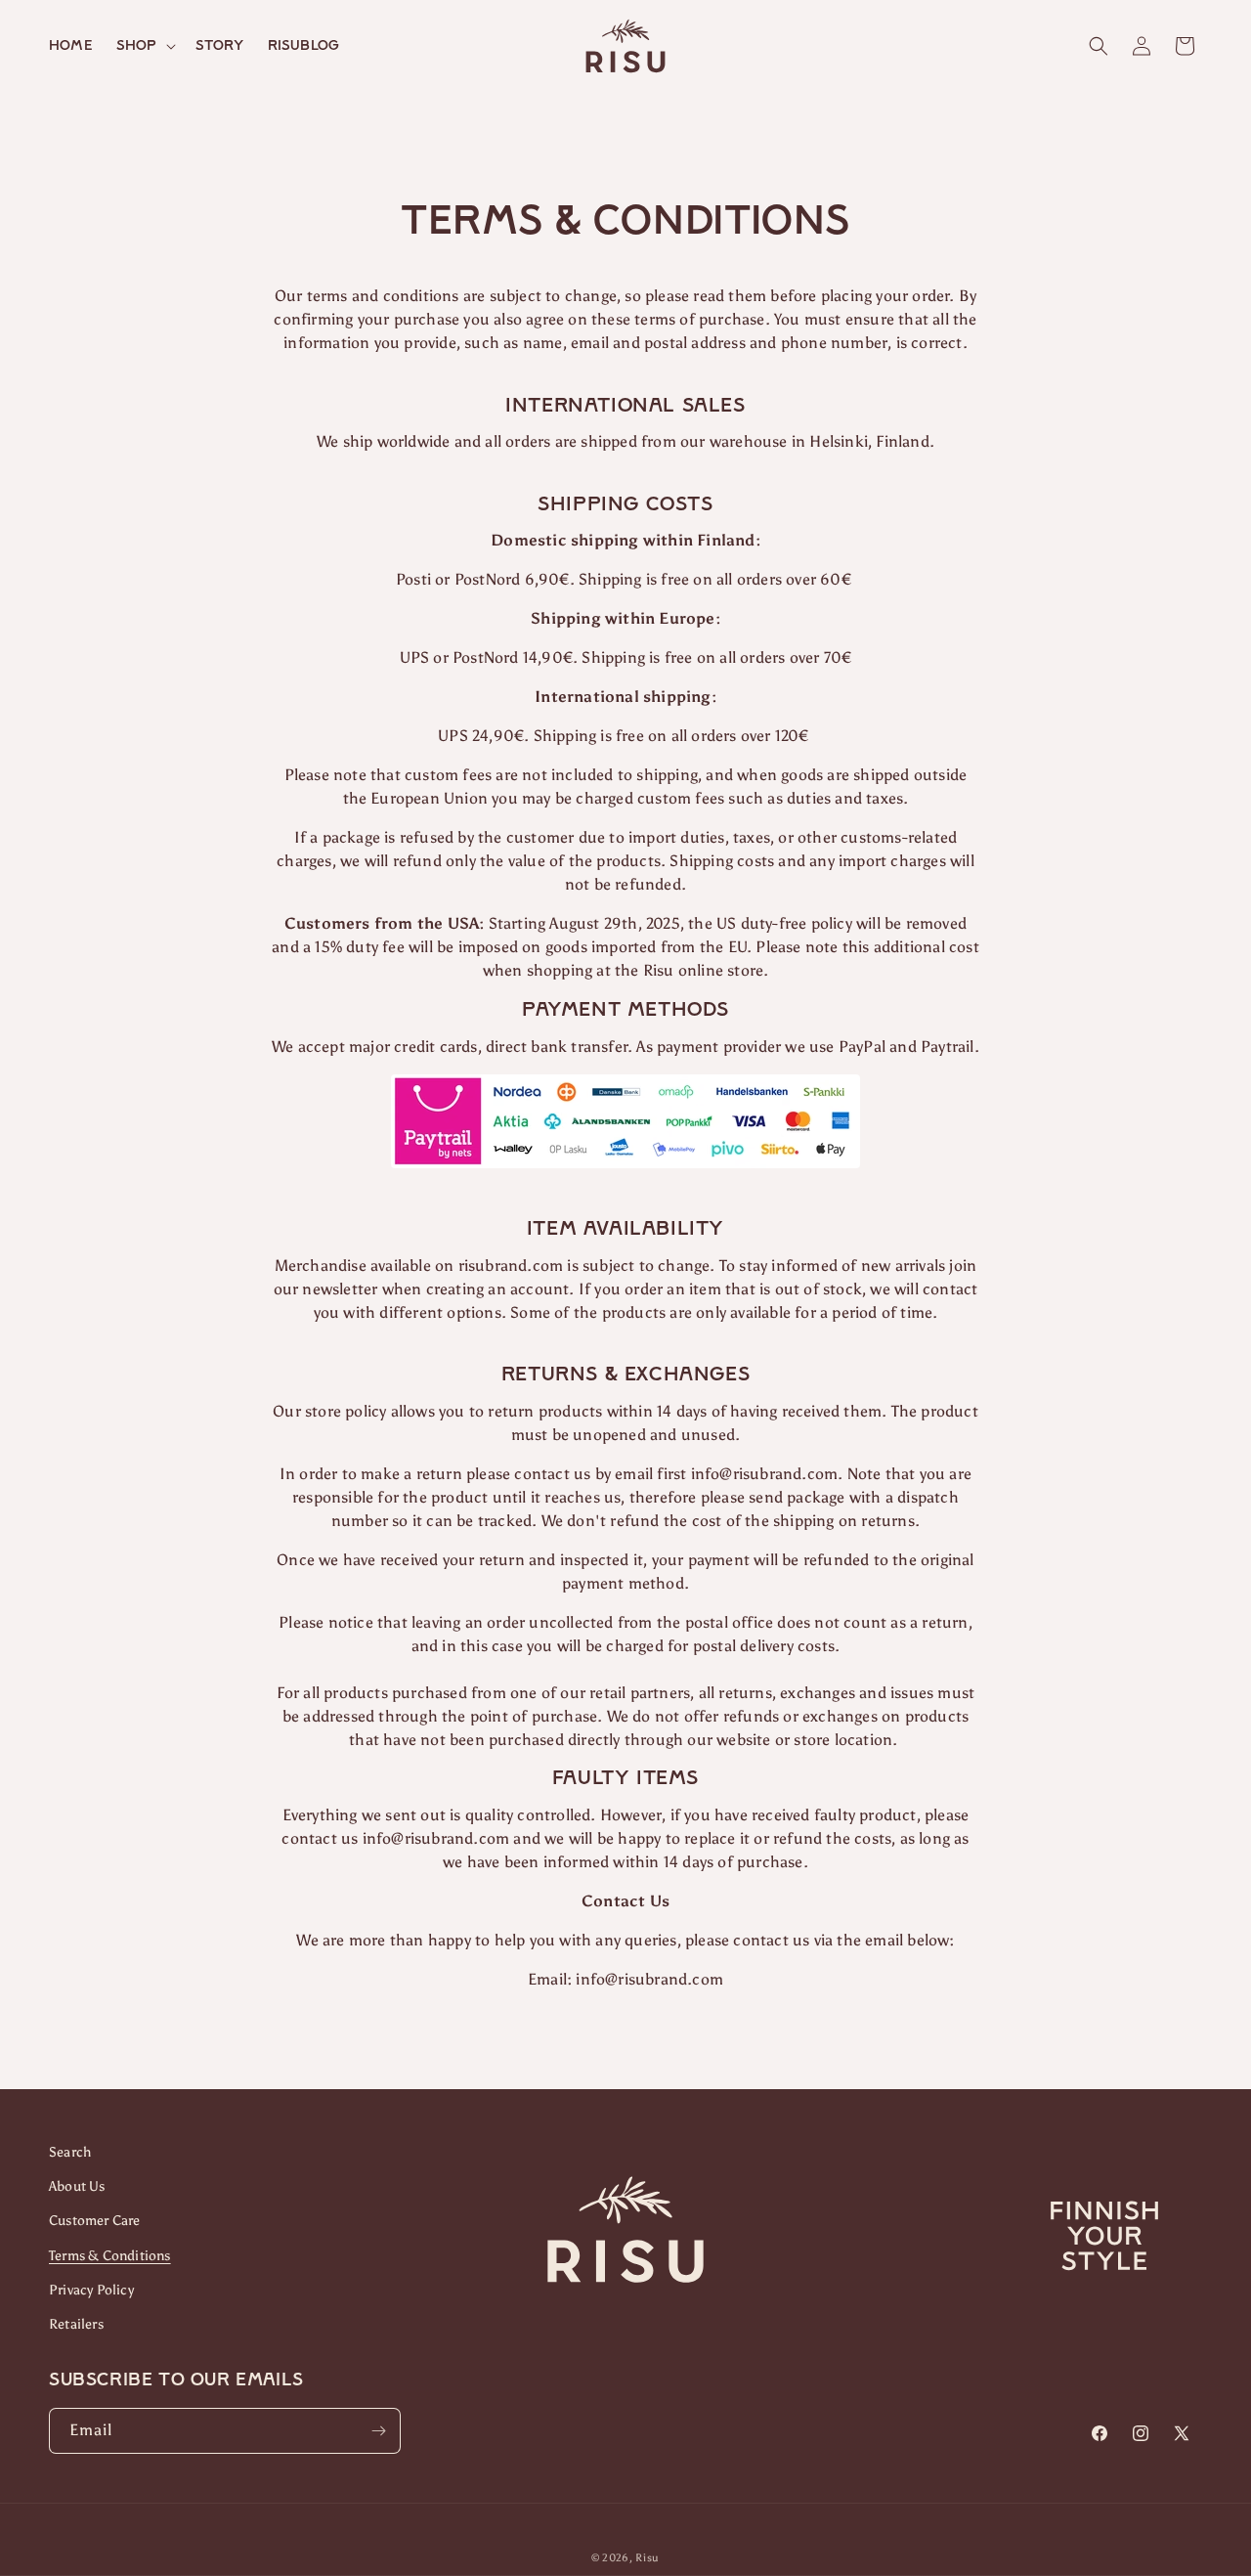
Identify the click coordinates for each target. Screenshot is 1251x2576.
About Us (77, 2186)
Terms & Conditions (110, 2256)
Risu (647, 2558)
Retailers (76, 2324)
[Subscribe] (378, 2431)
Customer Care (95, 2221)
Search (70, 2152)
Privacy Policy (91, 2290)
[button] (144, 46)
